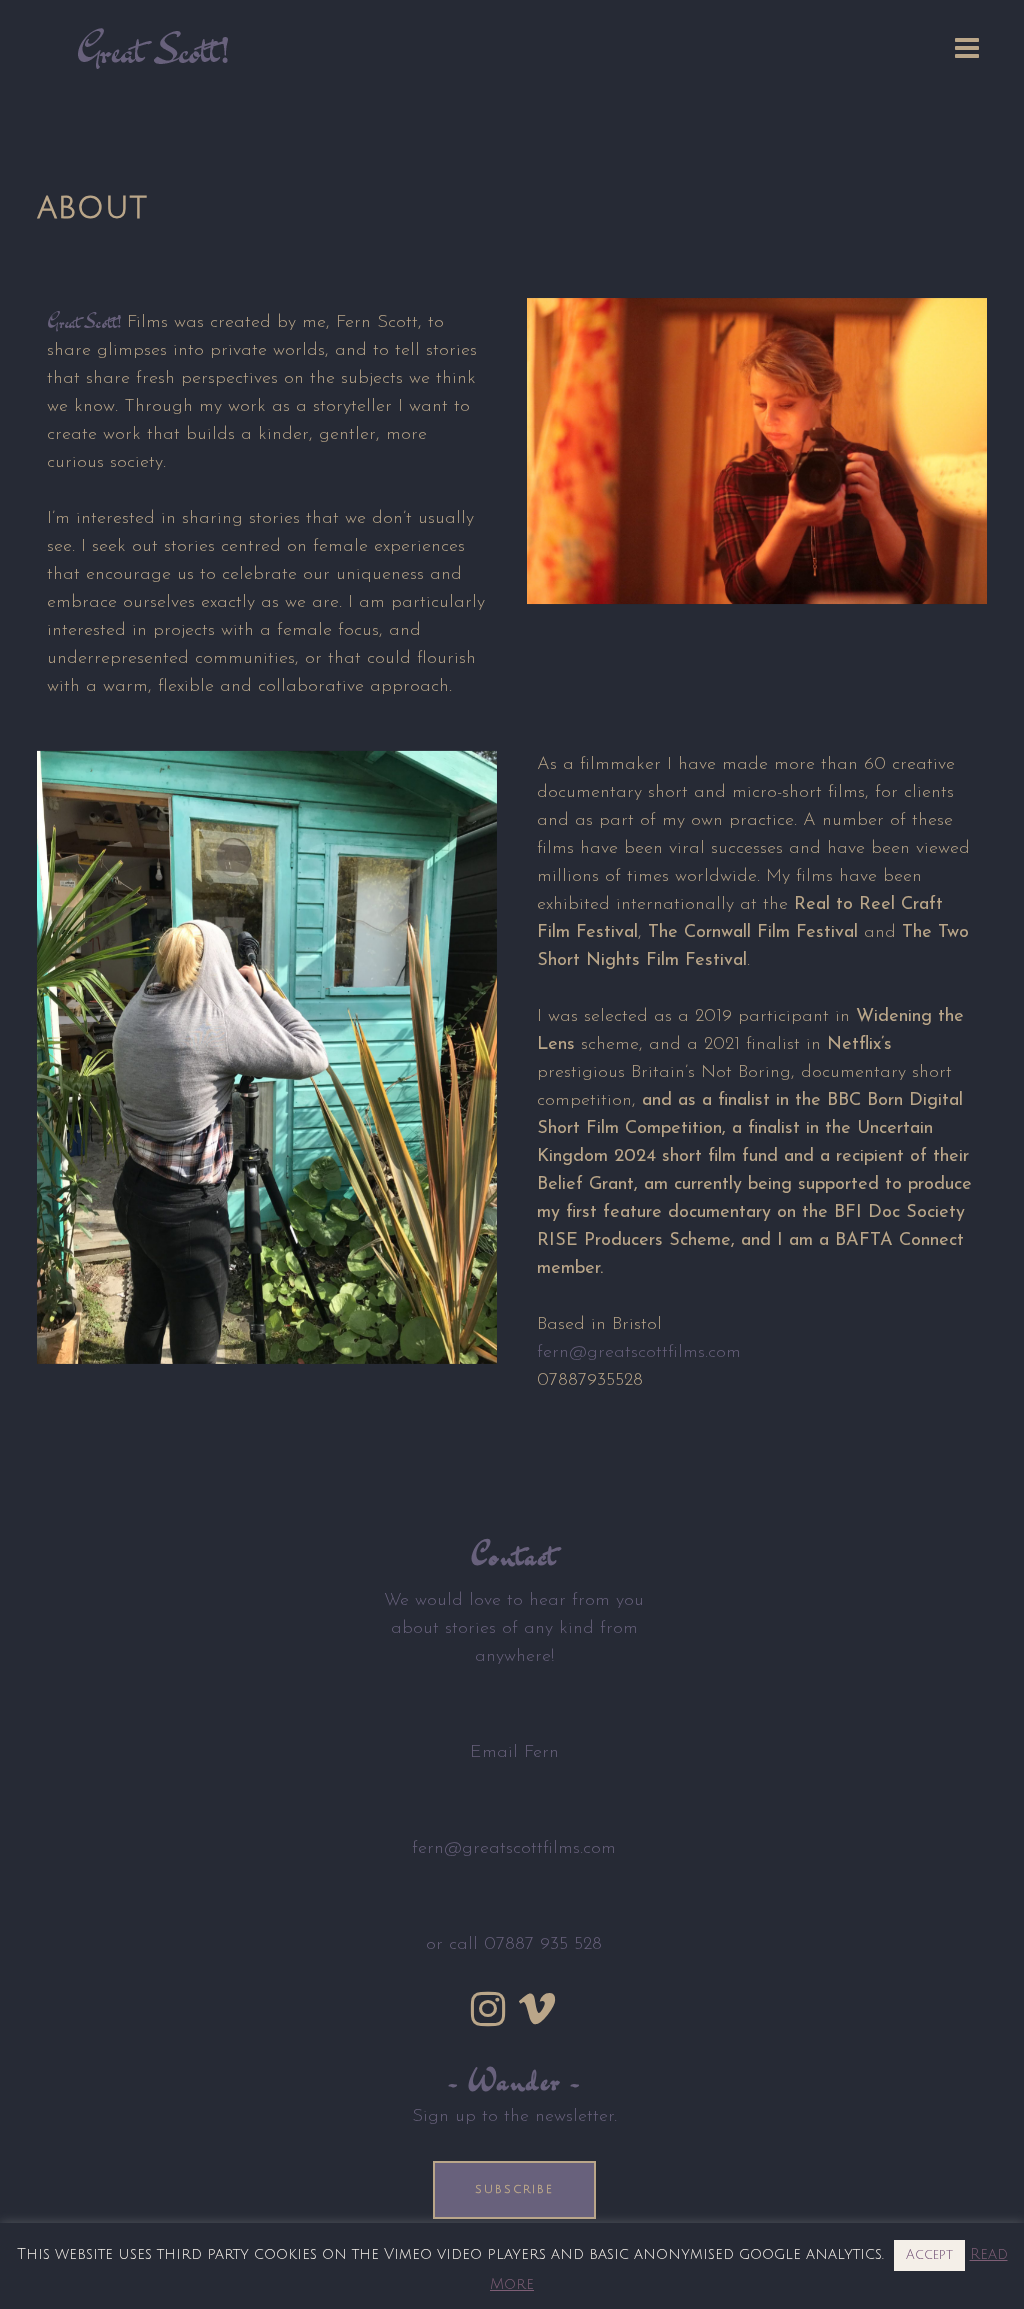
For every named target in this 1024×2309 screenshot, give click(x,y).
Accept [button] (929, 2255)
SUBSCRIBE (514, 2190)
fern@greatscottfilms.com (639, 1353)
